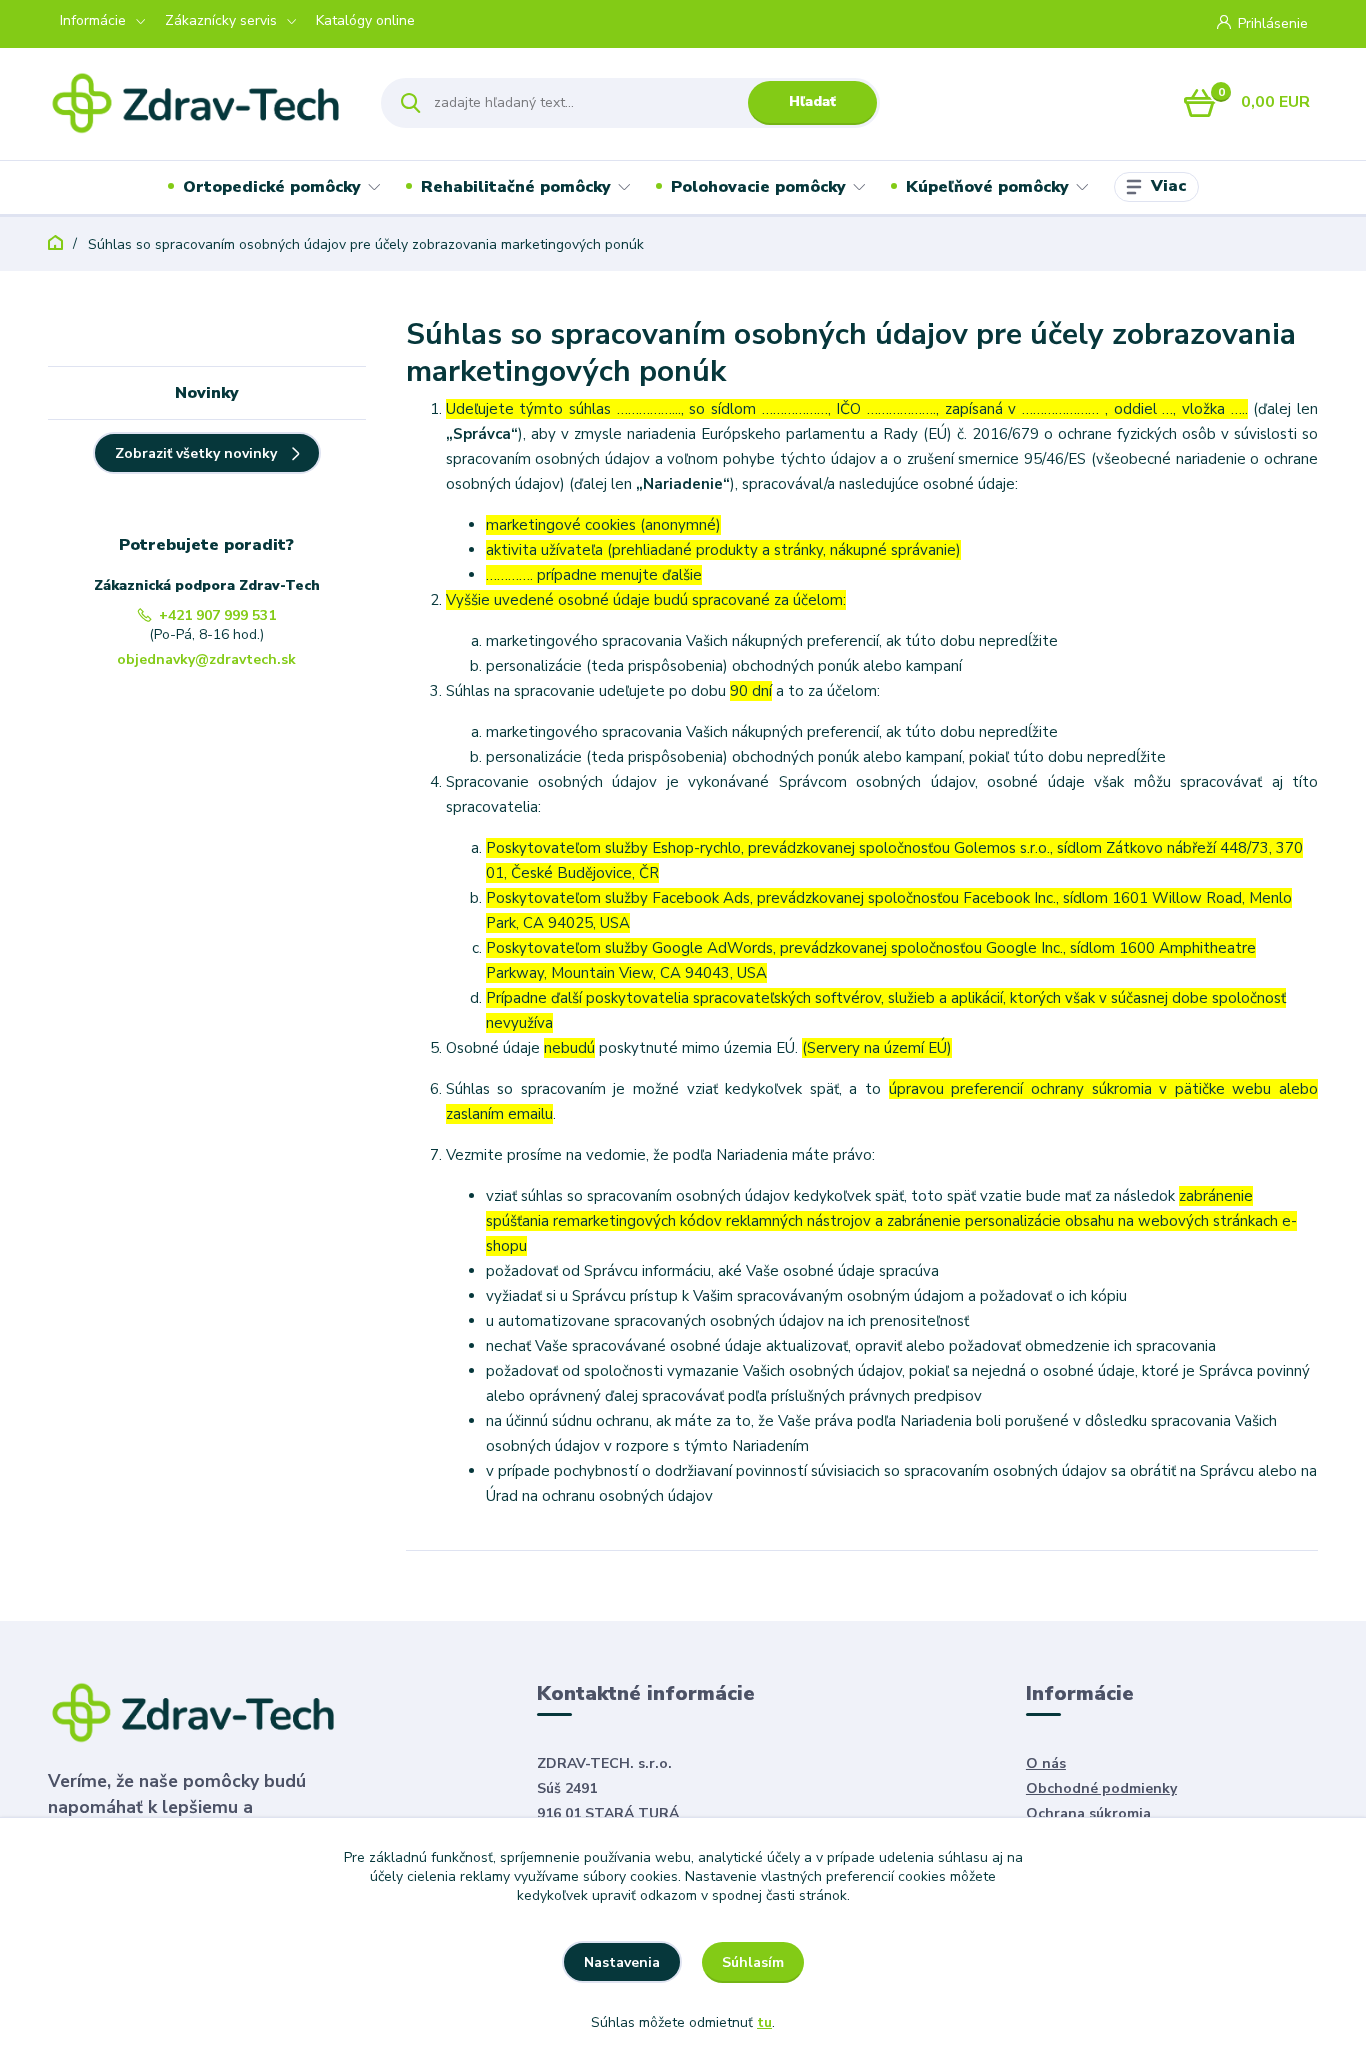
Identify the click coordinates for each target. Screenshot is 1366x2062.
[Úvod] (197, 103)
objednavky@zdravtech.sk (206, 659)
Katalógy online (365, 20)
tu (764, 2022)
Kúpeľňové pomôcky (987, 187)
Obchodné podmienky (1101, 1788)
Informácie (93, 20)
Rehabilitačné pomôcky (516, 187)
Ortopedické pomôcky (272, 187)
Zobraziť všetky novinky (196, 453)
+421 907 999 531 (217, 615)
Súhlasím (753, 1962)
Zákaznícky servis (221, 20)
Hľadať (812, 101)
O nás (1046, 1763)
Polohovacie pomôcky (758, 187)
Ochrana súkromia (1088, 1813)
